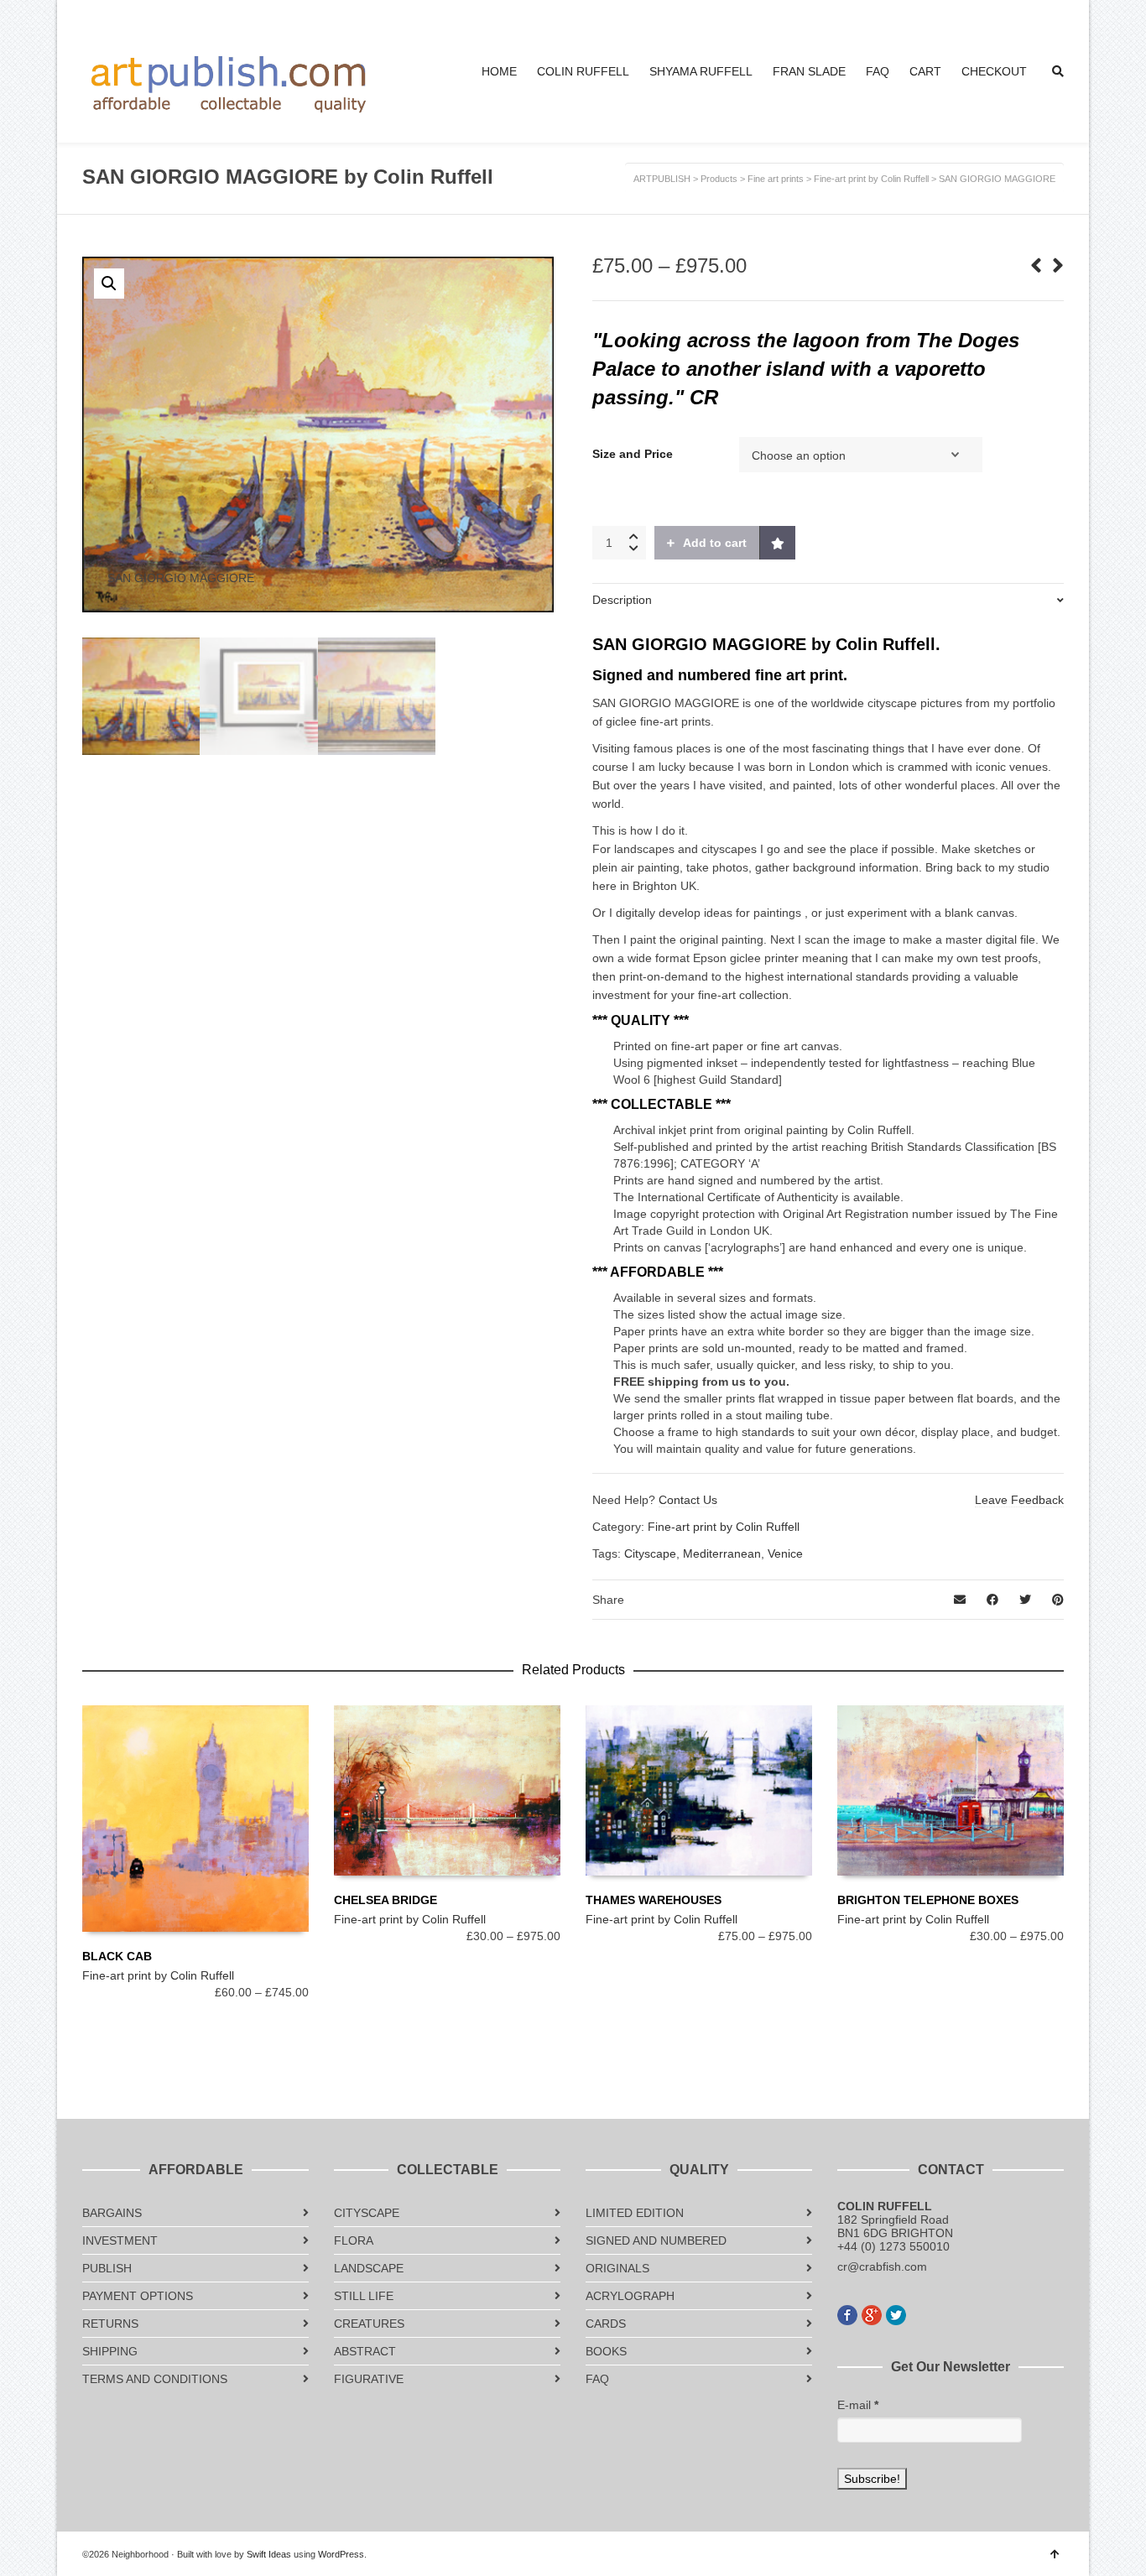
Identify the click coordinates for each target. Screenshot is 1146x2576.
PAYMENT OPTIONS (138, 2296)
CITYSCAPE (367, 2213)
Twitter (896, 2315)
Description (622, 600)
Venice (785, 1553)
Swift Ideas (269, 2554)
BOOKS (606, 2351)
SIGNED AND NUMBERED (656, 2240)
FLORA (354, 2240)
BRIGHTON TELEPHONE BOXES (928, 1900)
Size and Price (633, 454)
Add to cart (715, 543)
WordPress (341, 2554)
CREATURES (369, 2324)
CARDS (606, 2324)
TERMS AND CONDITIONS (155, 2379)
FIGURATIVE (369, 2379)
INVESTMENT (120, 2240)
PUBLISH (107, 2268)
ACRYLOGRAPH (630, 2296)
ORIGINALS (617, 2268)
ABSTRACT (365, 2351)
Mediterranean (722, 1553)
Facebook (847, 2315)
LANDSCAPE (369, 2268)
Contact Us (688, 1500)
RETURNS (110, 2324)
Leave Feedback (1019, 1500)
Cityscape (650, 1553)
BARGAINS (112, 2213)
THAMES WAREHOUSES (654, 1900)
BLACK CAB (117, 1956)
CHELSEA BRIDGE (385, 1900)
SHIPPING (110, 2351)
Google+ (872, 2315)
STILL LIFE (364, 2296)
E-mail (858, 2405)
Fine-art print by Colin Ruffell (724, 1527)
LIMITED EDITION (635, 2213)
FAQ (597, 2379)
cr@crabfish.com (882, 2266)
